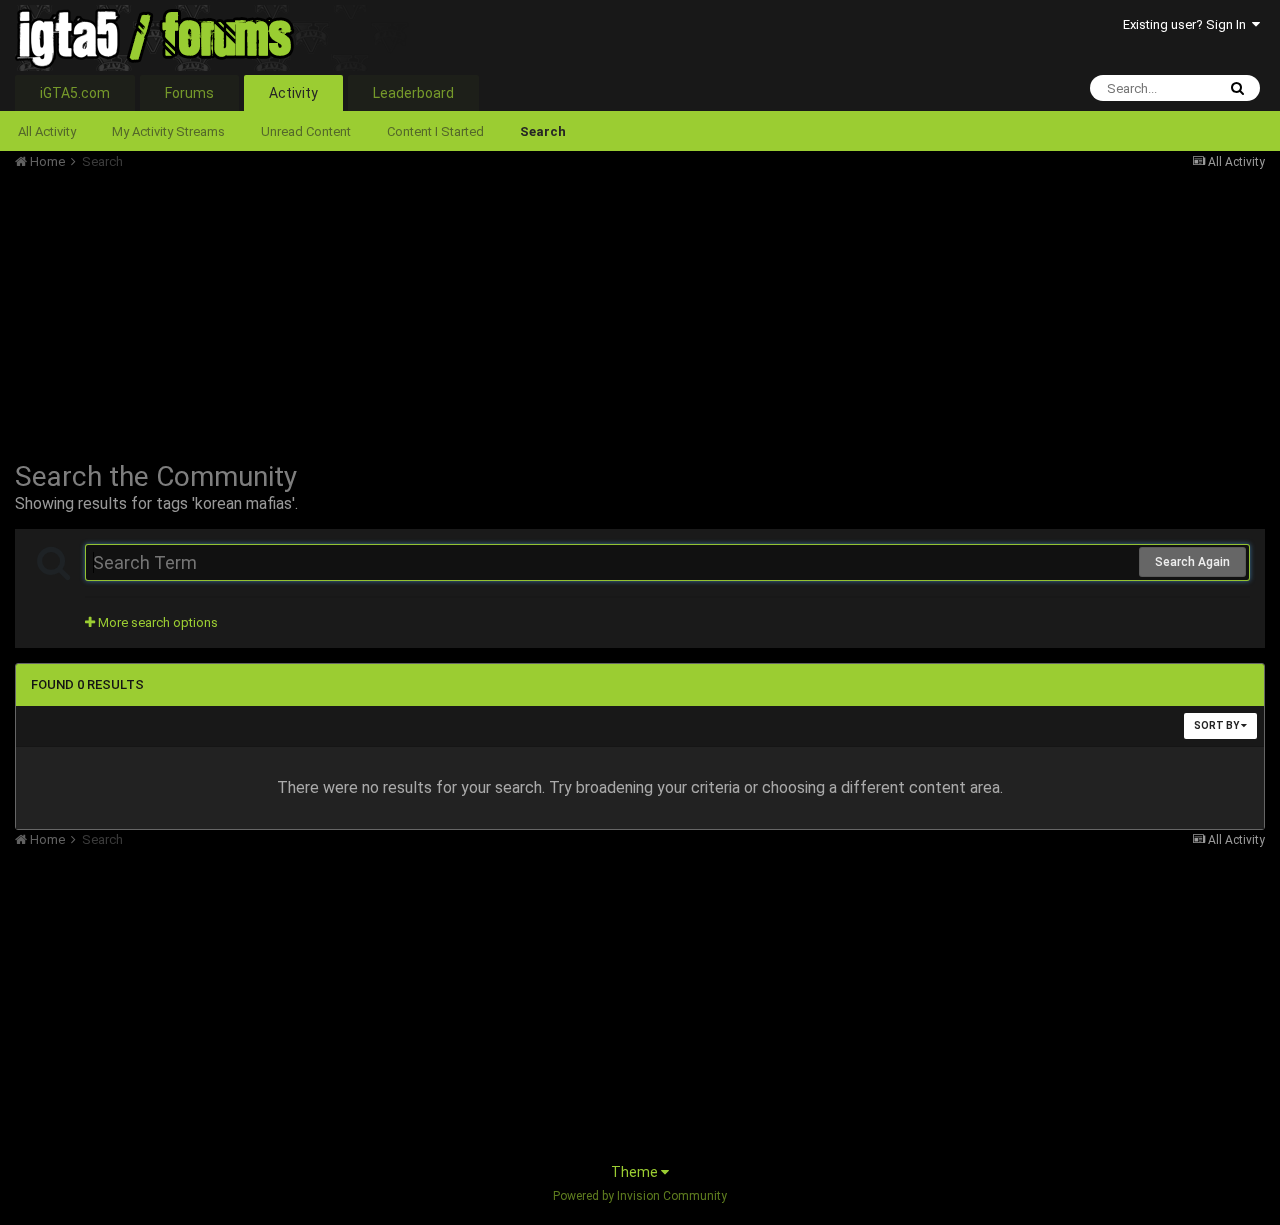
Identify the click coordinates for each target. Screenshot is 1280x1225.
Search (543, 131)
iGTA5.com (75, 93)
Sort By (1217, 725)
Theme (636, 1172)
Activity (293, 93)
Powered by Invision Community (640, 1196)
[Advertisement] (379, 310)
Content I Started (435, 131)
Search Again (1192, 562)
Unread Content (306, 131)
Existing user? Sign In (1187, 24)
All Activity (47, 131)
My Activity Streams (168, 131)
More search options (156, 622)
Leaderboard (413, 93)
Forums (189, 93)
